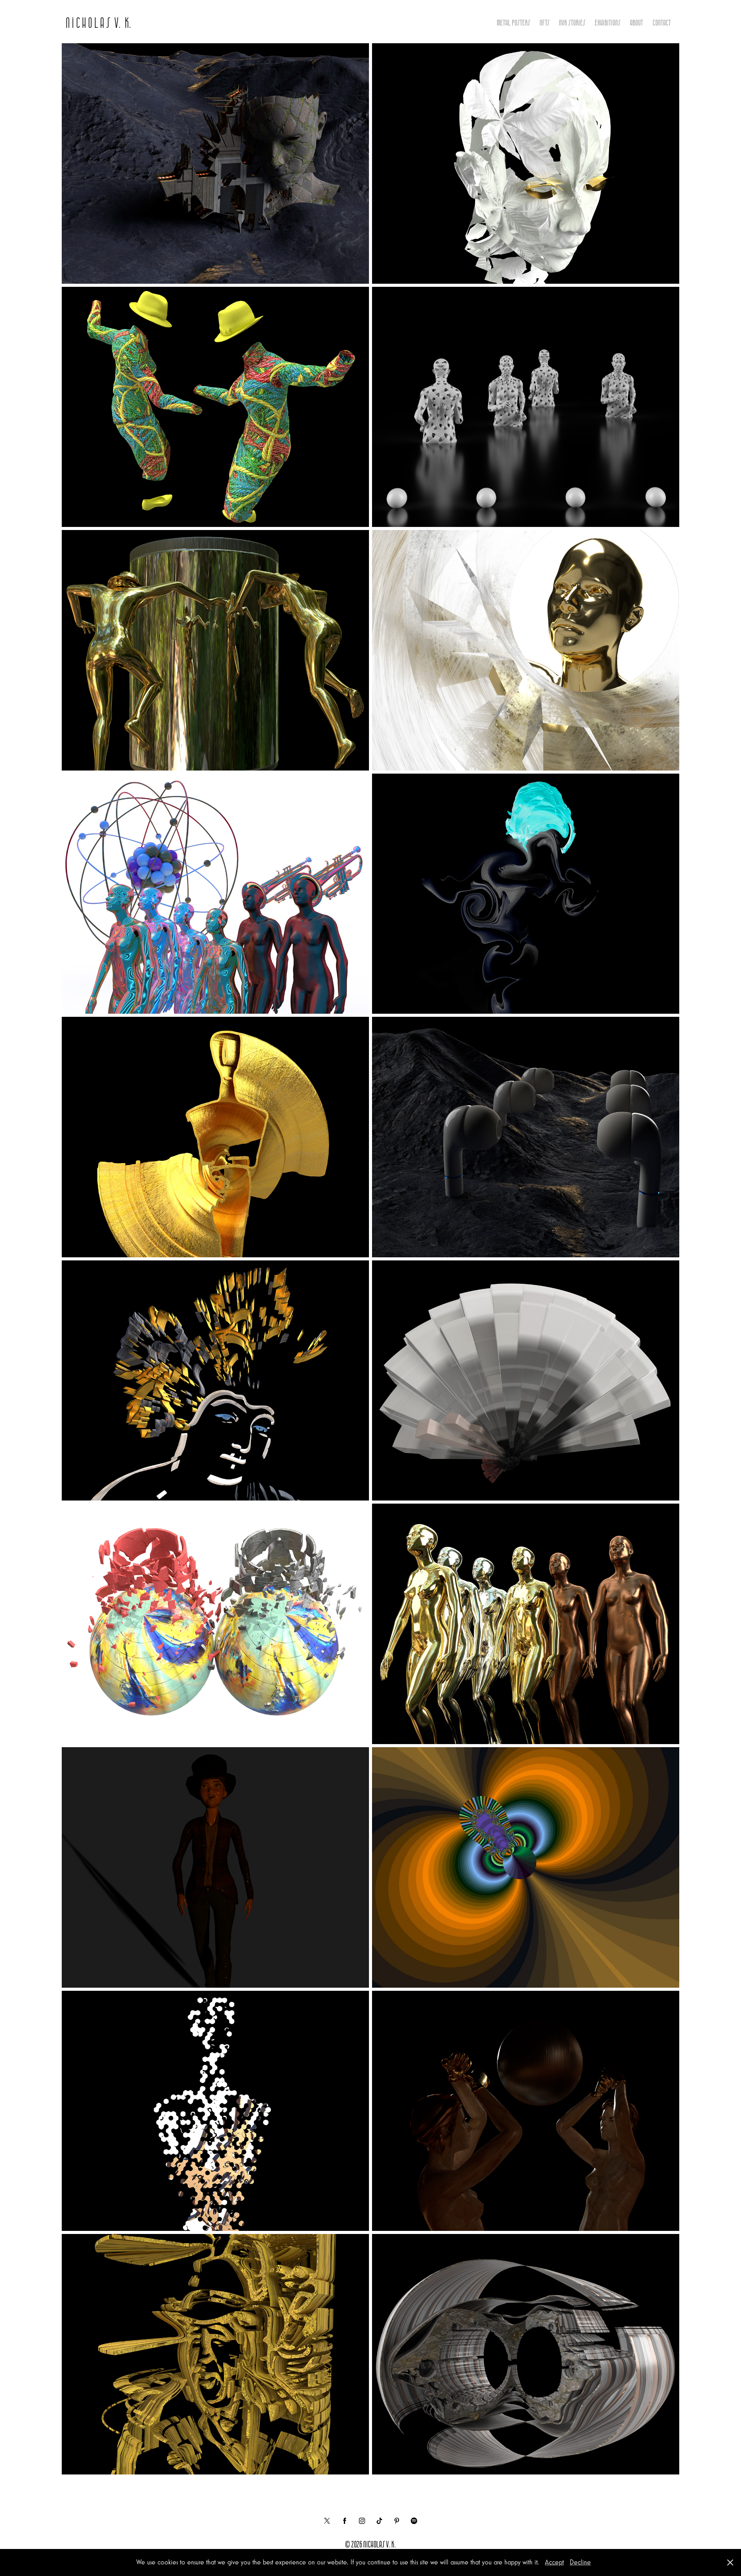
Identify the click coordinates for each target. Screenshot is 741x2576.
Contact (662, 22)
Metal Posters (513, 22)
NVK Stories (572, 22)
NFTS (545, 22)
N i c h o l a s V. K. (98, 22)
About (636, 22)
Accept (554, 2562)
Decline (580, 2562)
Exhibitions (608, 22)
